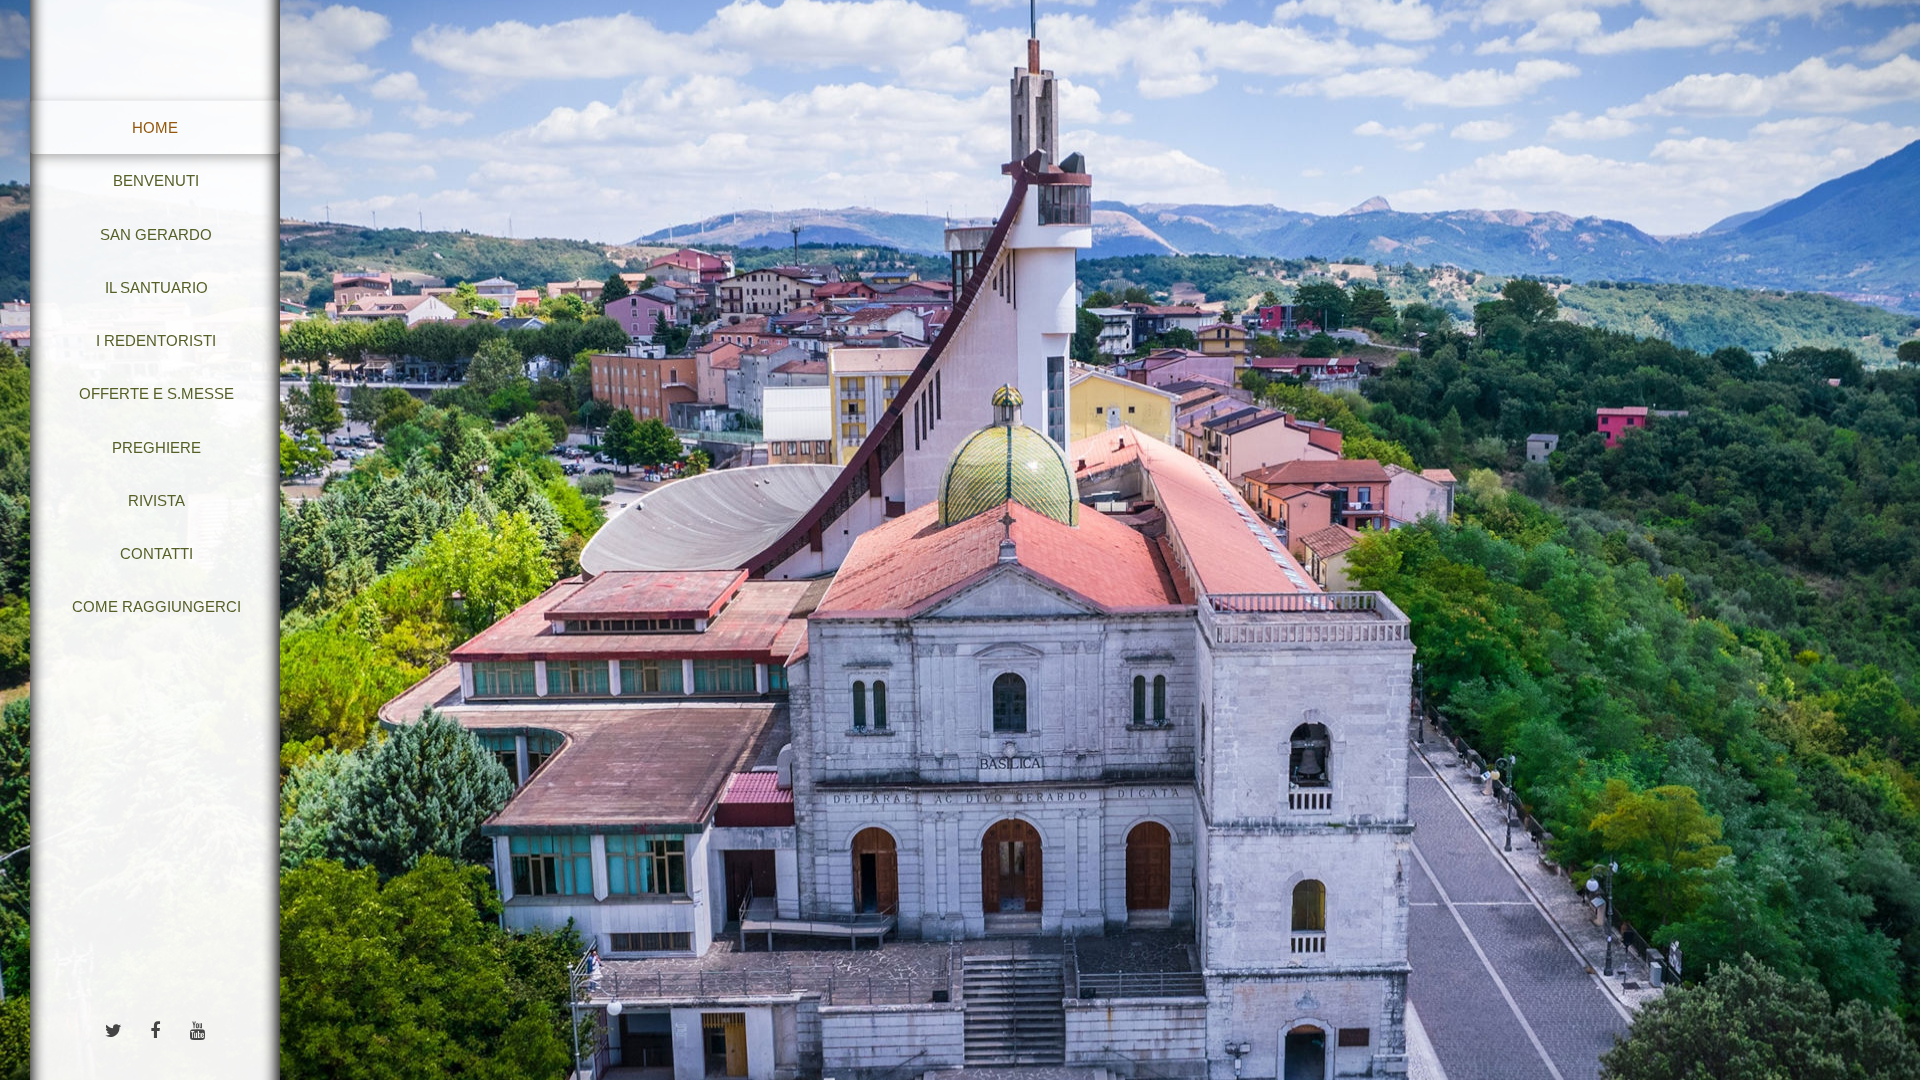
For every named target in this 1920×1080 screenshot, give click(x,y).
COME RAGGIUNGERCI (156, 606)
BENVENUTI (156, 180)
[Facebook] (155, 1029)
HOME (155, 127)
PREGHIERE (156, 447)
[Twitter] (113, 1029)
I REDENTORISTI (156, 340)
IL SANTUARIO (156, 287)
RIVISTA (156, 500)
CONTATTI (156, 553)
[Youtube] (197, 1029)
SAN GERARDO (156, 234)
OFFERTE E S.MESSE (156, 393)
